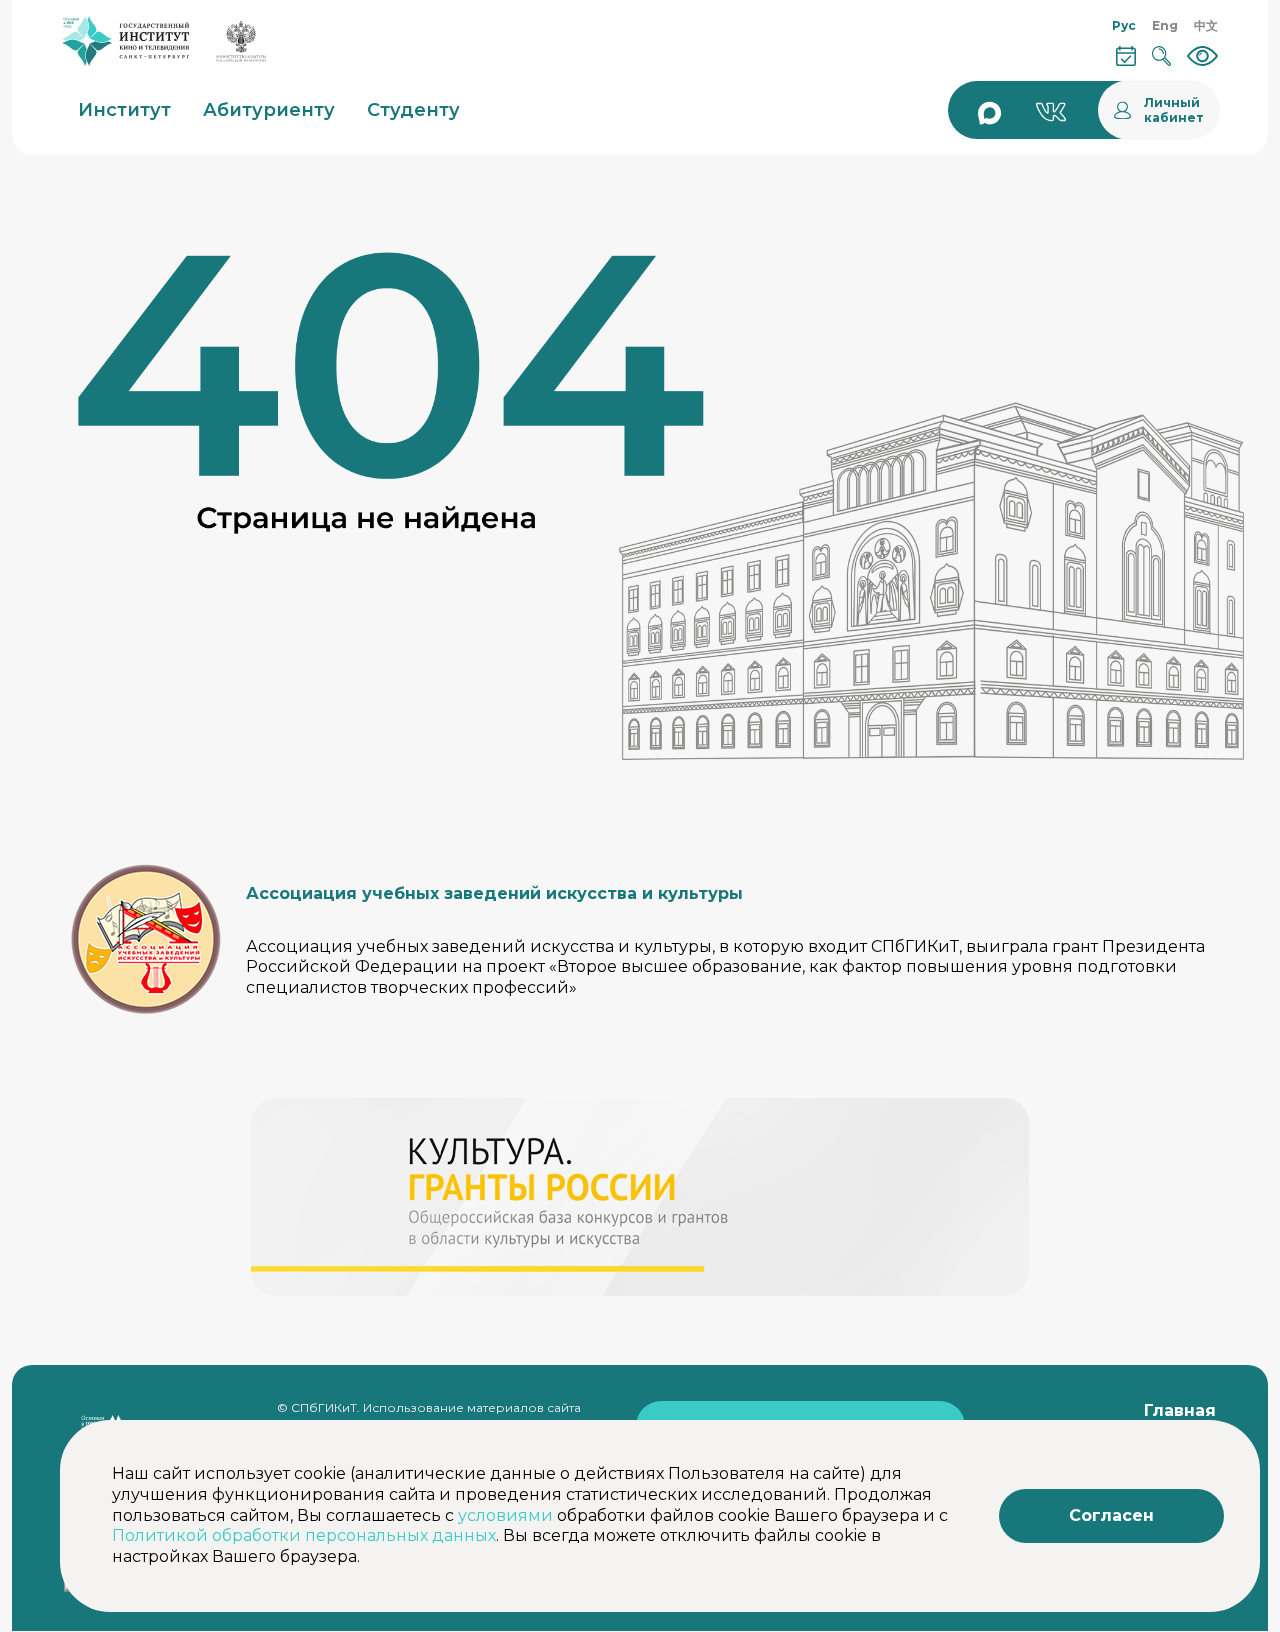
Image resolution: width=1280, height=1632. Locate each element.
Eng (1165, 25)
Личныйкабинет (1174, 110)
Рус (1124, 25)
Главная (1180, 1410)
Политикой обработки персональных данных (304, 1535)
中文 (1206, 25)
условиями (505, 1515)
